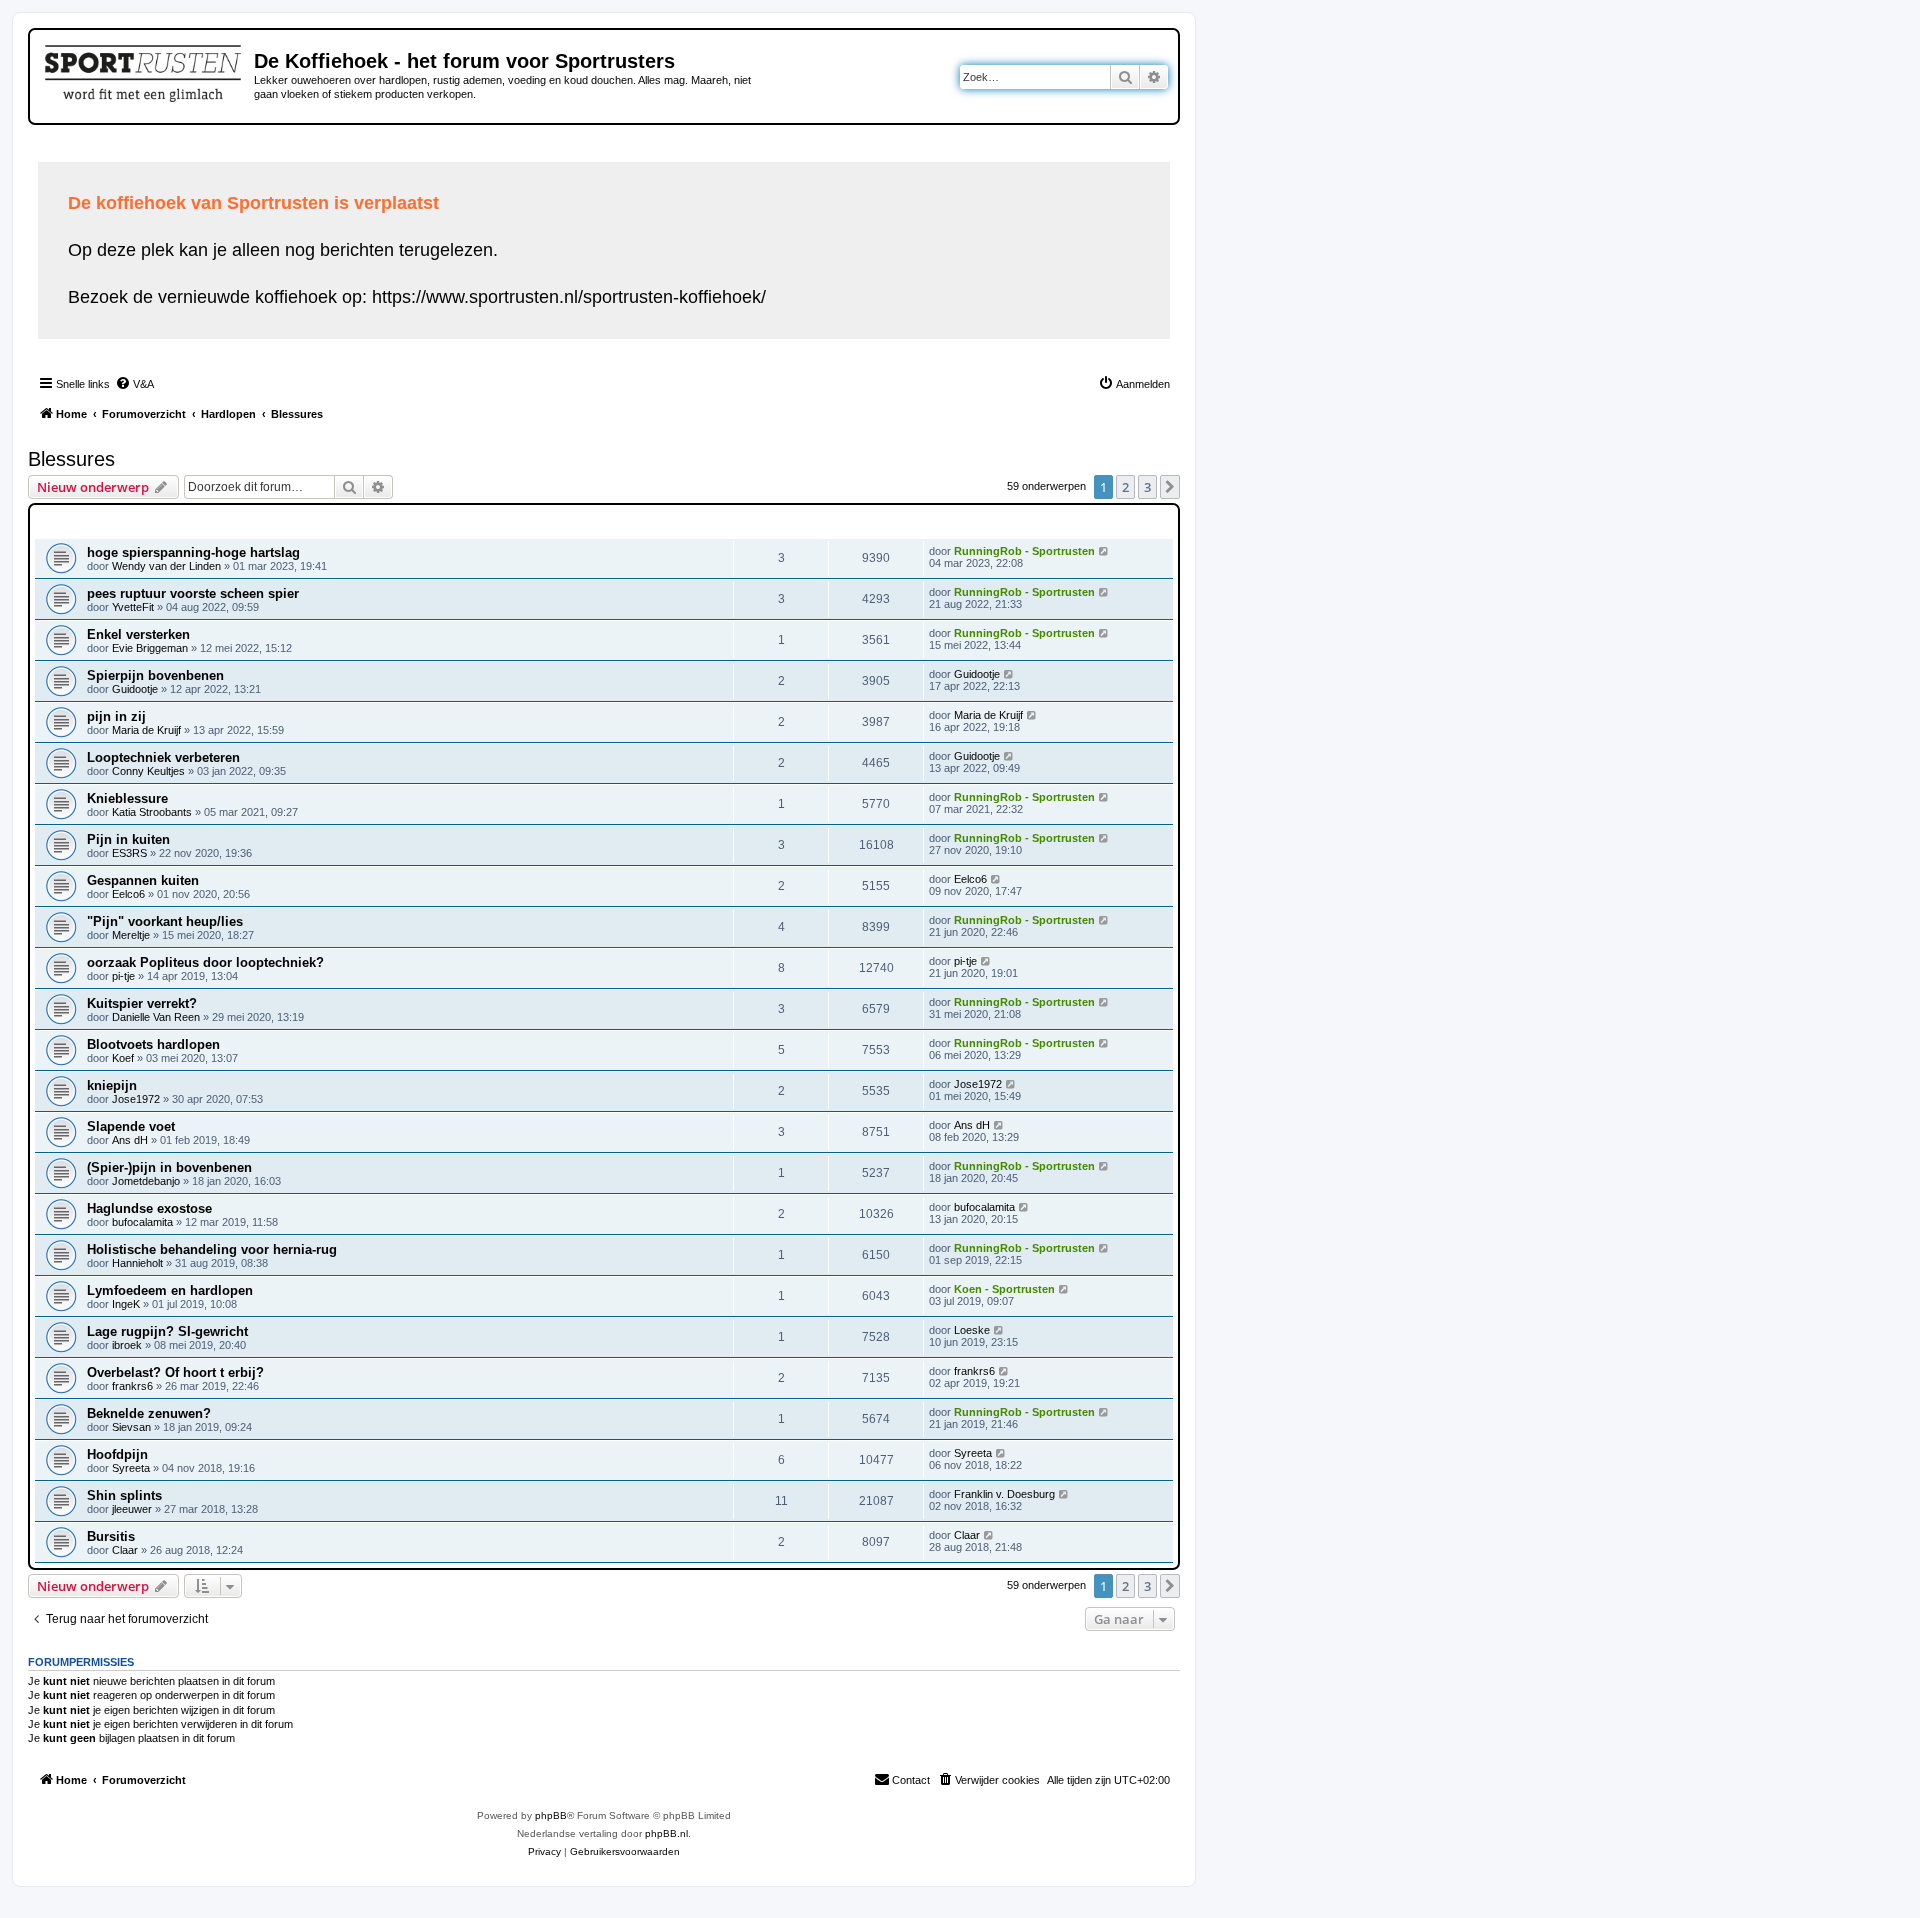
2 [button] (1125, 487)
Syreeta (131, 1468)
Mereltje (131, 935)
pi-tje (123, 976)
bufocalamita (142, 1222)
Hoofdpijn (117, 1454)
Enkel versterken (138, 634)
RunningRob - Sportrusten (1024, 551)
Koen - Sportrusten (1004, 1289)
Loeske (972, 1330)
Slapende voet (131, 1126)
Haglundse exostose (149, 1208)
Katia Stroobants (152, 812)
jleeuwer (132, 1509)
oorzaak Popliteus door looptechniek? (205, 962)
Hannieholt (137, 1263)
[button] (1170, 487)
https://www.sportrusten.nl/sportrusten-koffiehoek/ (569, 297)
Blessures (71, 459)
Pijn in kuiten (128, 839)
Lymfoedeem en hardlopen (170, 1290)
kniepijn (112, 1085)
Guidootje (135, 689)
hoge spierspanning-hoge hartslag (193, 552)
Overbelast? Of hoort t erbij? (175, 1372)
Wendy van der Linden (166, 566)
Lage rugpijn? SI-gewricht (167, 1331)
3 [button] (1147, 487)
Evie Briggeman (150, 648)
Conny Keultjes (148, 771)
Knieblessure (127, 798)
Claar (125, 1550)
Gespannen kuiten (143, 880)
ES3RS (129, 853)
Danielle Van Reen (156, 1017)
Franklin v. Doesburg (1004, 1494)
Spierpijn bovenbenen (155, 675)
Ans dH (130, 1140)
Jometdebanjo (146, 1181)
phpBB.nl (666, 1833)
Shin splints (124, 1495)
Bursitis (111, 1536)
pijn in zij (116, 716)
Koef (123, 1058)
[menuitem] (134, 384)
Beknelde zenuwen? (149, 1413)
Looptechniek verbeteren (163, 757)
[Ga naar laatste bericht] (1104, 551)
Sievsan (131, 1427)
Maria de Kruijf (146, 730)
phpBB (551, 1815)
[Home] (144, 70)
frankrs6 (132, 1386)
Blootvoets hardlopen (153, 1044)
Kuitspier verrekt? (142, 1003)
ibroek (127, 1345)
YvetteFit (133, 607)
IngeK (126, 1304)
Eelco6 (128, 894)
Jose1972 (136, 1099)
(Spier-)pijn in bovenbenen (169, 1167)
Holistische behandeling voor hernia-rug (212, 1249)
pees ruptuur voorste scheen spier (193, 593)
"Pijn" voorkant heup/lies (165, 921)
